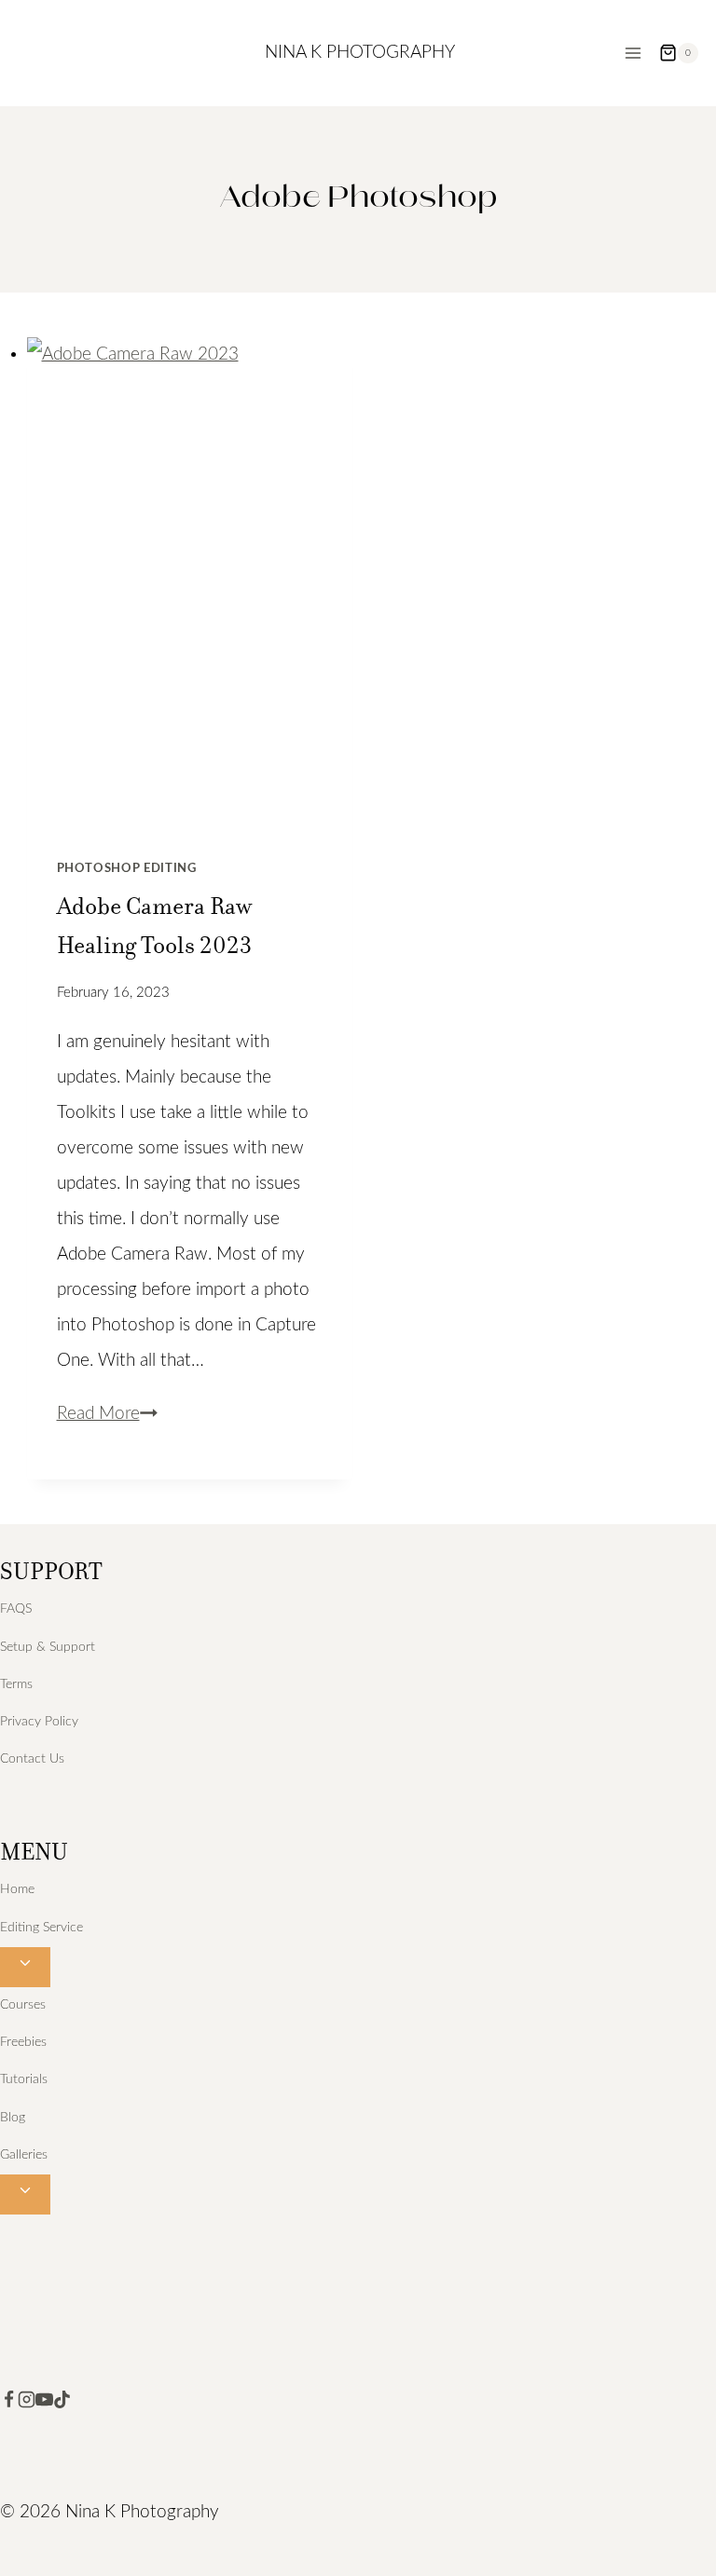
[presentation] (190, 582)
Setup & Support (48, 1647)
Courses (23, 2005)
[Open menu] (633, 53)
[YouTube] (44, 2403)
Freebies (23, 2042)
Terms (16, 1684)
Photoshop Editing (127, 868)
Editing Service (41, 1928)
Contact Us (32, 1759)
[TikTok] (62, 2403)
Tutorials (24, 2079)
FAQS (16, 1609)
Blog (13, 2118)
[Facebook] (9, 2403)
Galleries (24, 2155)
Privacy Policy (39, 1722)
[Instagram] (27, 2403)
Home (17, 1889)
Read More (107, 1414)
